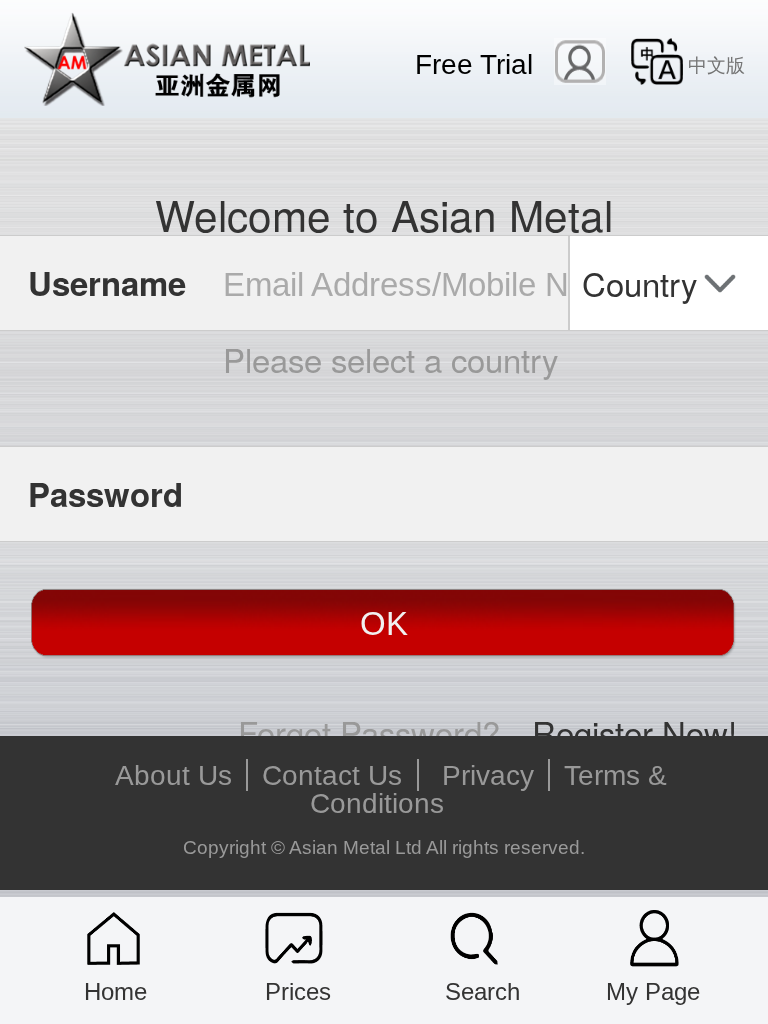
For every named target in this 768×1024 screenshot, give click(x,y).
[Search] (474, 938)
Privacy (488, 775)
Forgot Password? (369, 731)
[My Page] (654, 938)
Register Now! (634, 731)
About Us (173, 775)
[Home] (113, 938)
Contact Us (332, 775)
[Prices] (294, 938)
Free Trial (474, 63)
